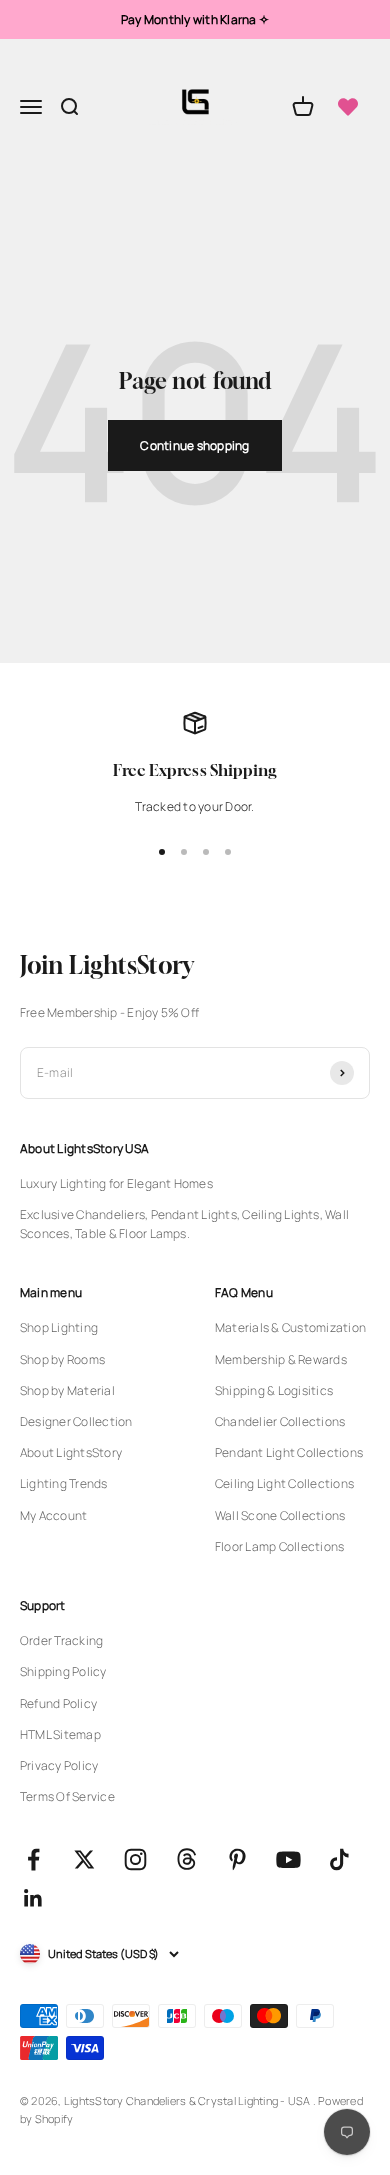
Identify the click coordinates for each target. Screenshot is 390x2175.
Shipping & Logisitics (274, 1390)
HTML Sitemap (60, 1734)
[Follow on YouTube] (288, 1859)
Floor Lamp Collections (279, 1546)
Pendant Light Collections (289, 1452)
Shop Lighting (59, 1327)
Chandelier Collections (280, 1421)
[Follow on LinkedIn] (33, 1898)
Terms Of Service (67, 1796)
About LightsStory (71, 1452)
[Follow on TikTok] (339, 1859)
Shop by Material (67, 1390)
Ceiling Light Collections (284, 1483)
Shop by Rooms (62, 1359)
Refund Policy (58, 1703)
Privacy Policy (59, 1765)
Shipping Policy (63, 1671)
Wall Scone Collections (280, 1515)
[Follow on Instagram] (135, 1859)
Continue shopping (194, 445)
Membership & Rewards (281, 1359)
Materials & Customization (290, 1327)
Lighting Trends (64, 1483)
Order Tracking (61, 1640)
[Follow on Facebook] (33, 1859)
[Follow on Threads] (186, 1859)
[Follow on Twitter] (84, 1859)
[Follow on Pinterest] (237, 1859)
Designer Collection (76, 1421)
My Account (53, 1515)
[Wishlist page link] (348, 107)
